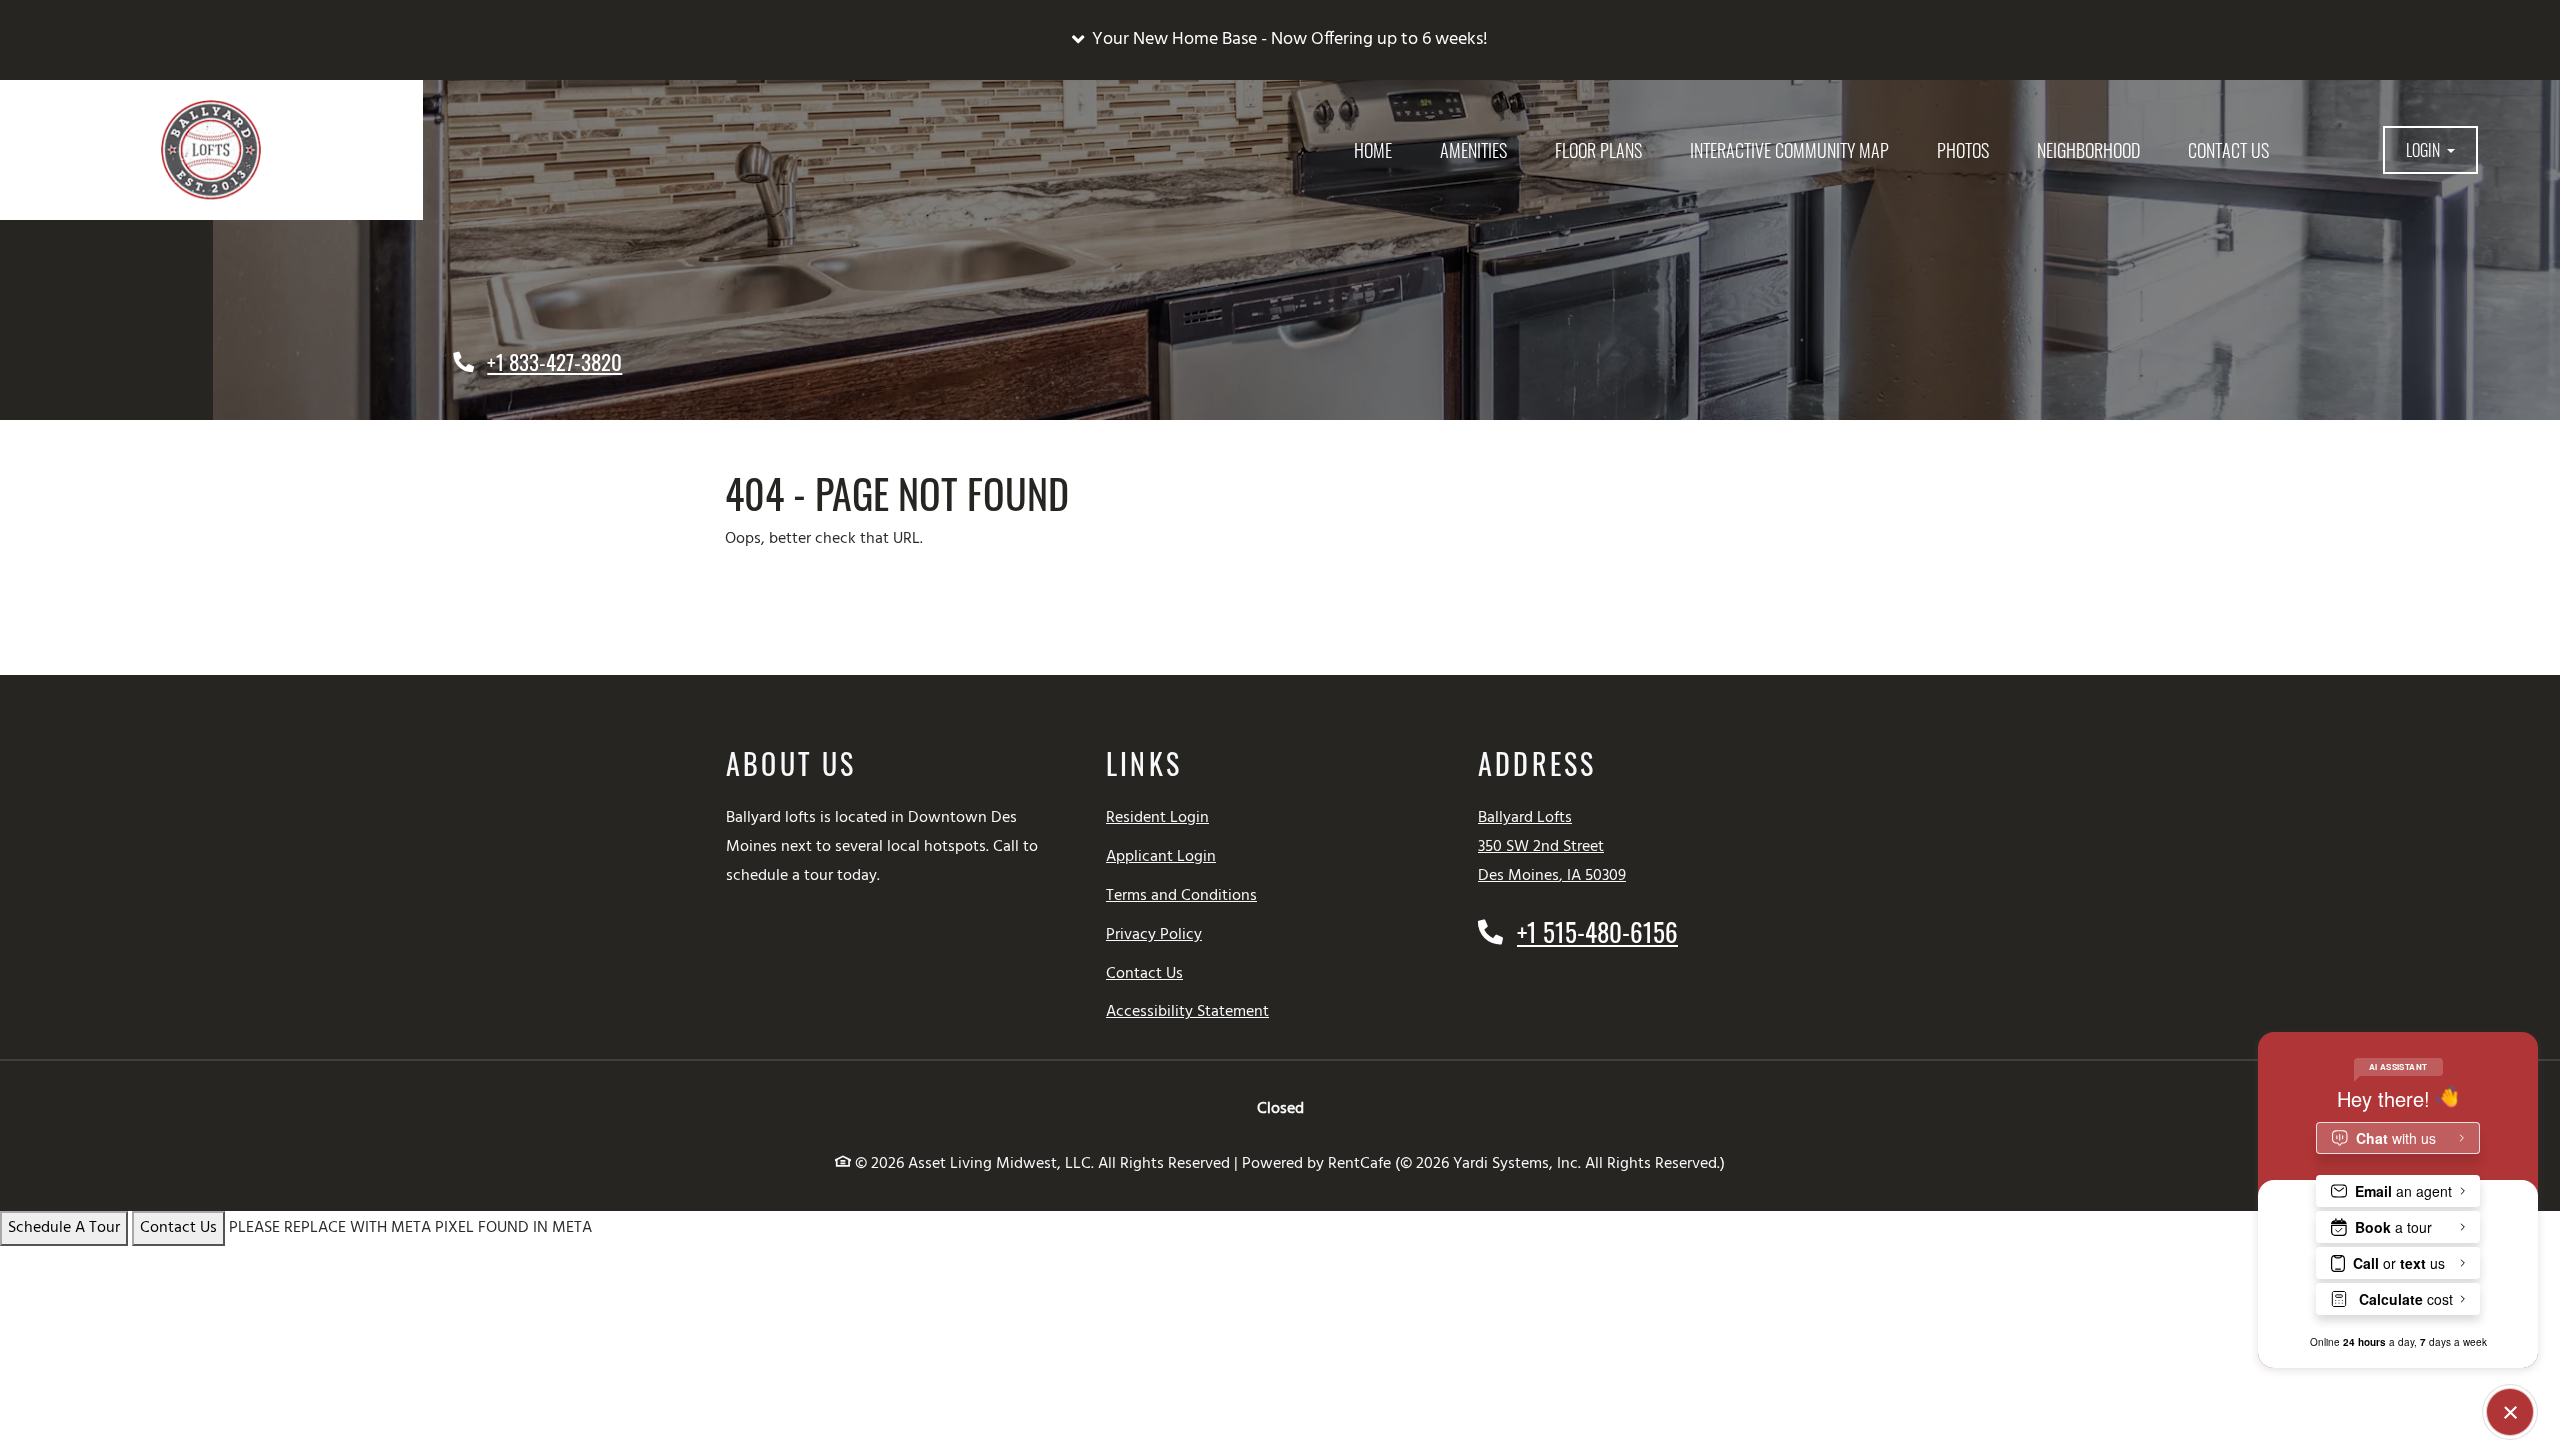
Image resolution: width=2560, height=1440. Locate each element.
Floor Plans (1598, 150)
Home (1373, 150)
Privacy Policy (1154, 934)
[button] (1280, 40)
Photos (1963, 150)
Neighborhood (2088, 150)
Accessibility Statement (1187, 1011)
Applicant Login (1161, 856)
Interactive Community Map (1789, 150)
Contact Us (2228, 150)
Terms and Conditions (1181, 895)
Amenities (1473, 150)
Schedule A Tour (64, 1228)
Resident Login (1157, 817)
